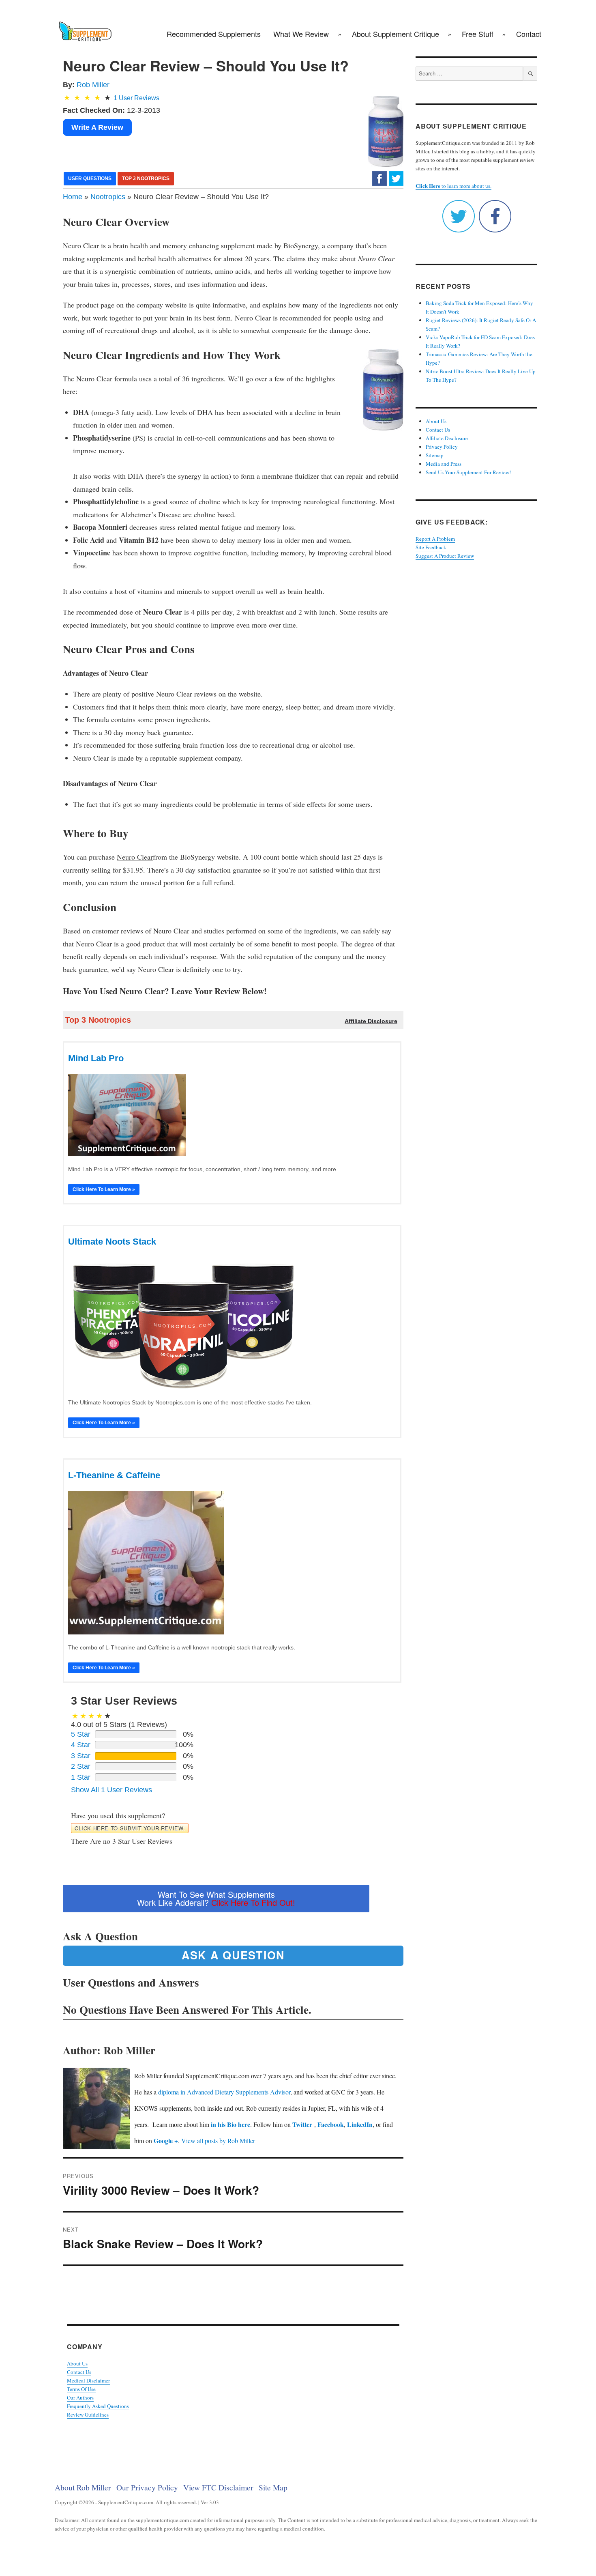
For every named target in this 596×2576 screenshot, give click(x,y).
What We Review (301, 34)
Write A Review (97, 127)
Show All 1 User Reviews (111, 1790)
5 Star (81, 1734)
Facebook (331, 2124)
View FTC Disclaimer (218, 2487)
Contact (529, 34)
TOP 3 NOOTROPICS (146, 178)
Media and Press (444, 464)
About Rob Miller (83, 2487)
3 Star (81, 1756)
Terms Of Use (81, 2389)
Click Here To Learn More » (104, 1189)
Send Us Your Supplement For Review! (468, 472)
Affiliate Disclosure (447, 438)
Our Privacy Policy (147, 2487)
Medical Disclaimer (88, 2380)
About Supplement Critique (396, 34)
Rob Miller (93, 85)
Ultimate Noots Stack (112, 1242)
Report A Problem (435, 539)
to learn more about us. (453, 186)
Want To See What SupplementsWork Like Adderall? (216, 1898)
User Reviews (136, 98)
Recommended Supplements (214, 34)
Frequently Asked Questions (98, 2406)
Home (73, 197)
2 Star (81, 1766)
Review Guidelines (88, 2415)
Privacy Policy (442, 447)
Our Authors (80, 2398)
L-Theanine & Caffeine (114, 1475)
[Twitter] (396, 178)
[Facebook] (379, 178)
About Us (77, 2363)
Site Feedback (431, 547)
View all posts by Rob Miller (218, 2141)
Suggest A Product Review (445, 556)
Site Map (273, 2487)
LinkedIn (360, 2124)
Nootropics (108, 197)
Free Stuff (478, 34)
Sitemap (435, 455)
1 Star (81, 1777)
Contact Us (79, 2372)
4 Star (81, 1745)
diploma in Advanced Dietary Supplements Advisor (224, 2092)
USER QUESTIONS (90, 178)
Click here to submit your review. (130, 1828)
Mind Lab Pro (96, 1058)
